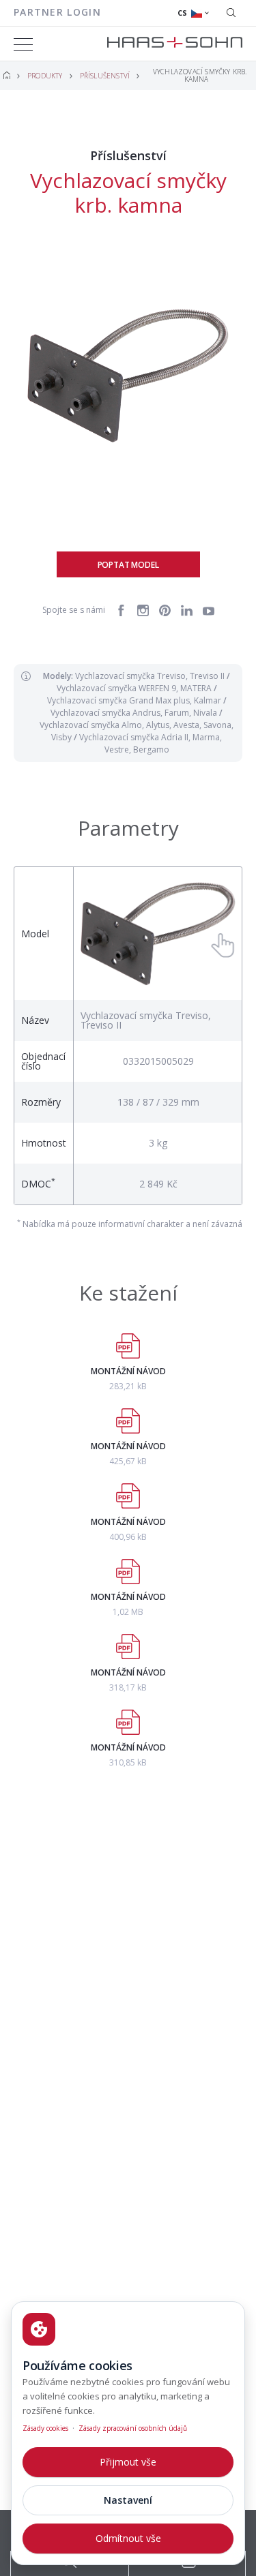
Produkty (45, 76)
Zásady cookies (45, 2428)
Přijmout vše (128, 2462)
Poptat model (128, 565)
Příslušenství (105, 76)
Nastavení (128, 2500)
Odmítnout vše (128, 2538)
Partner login (57, 12)
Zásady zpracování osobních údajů (133, 2428)
